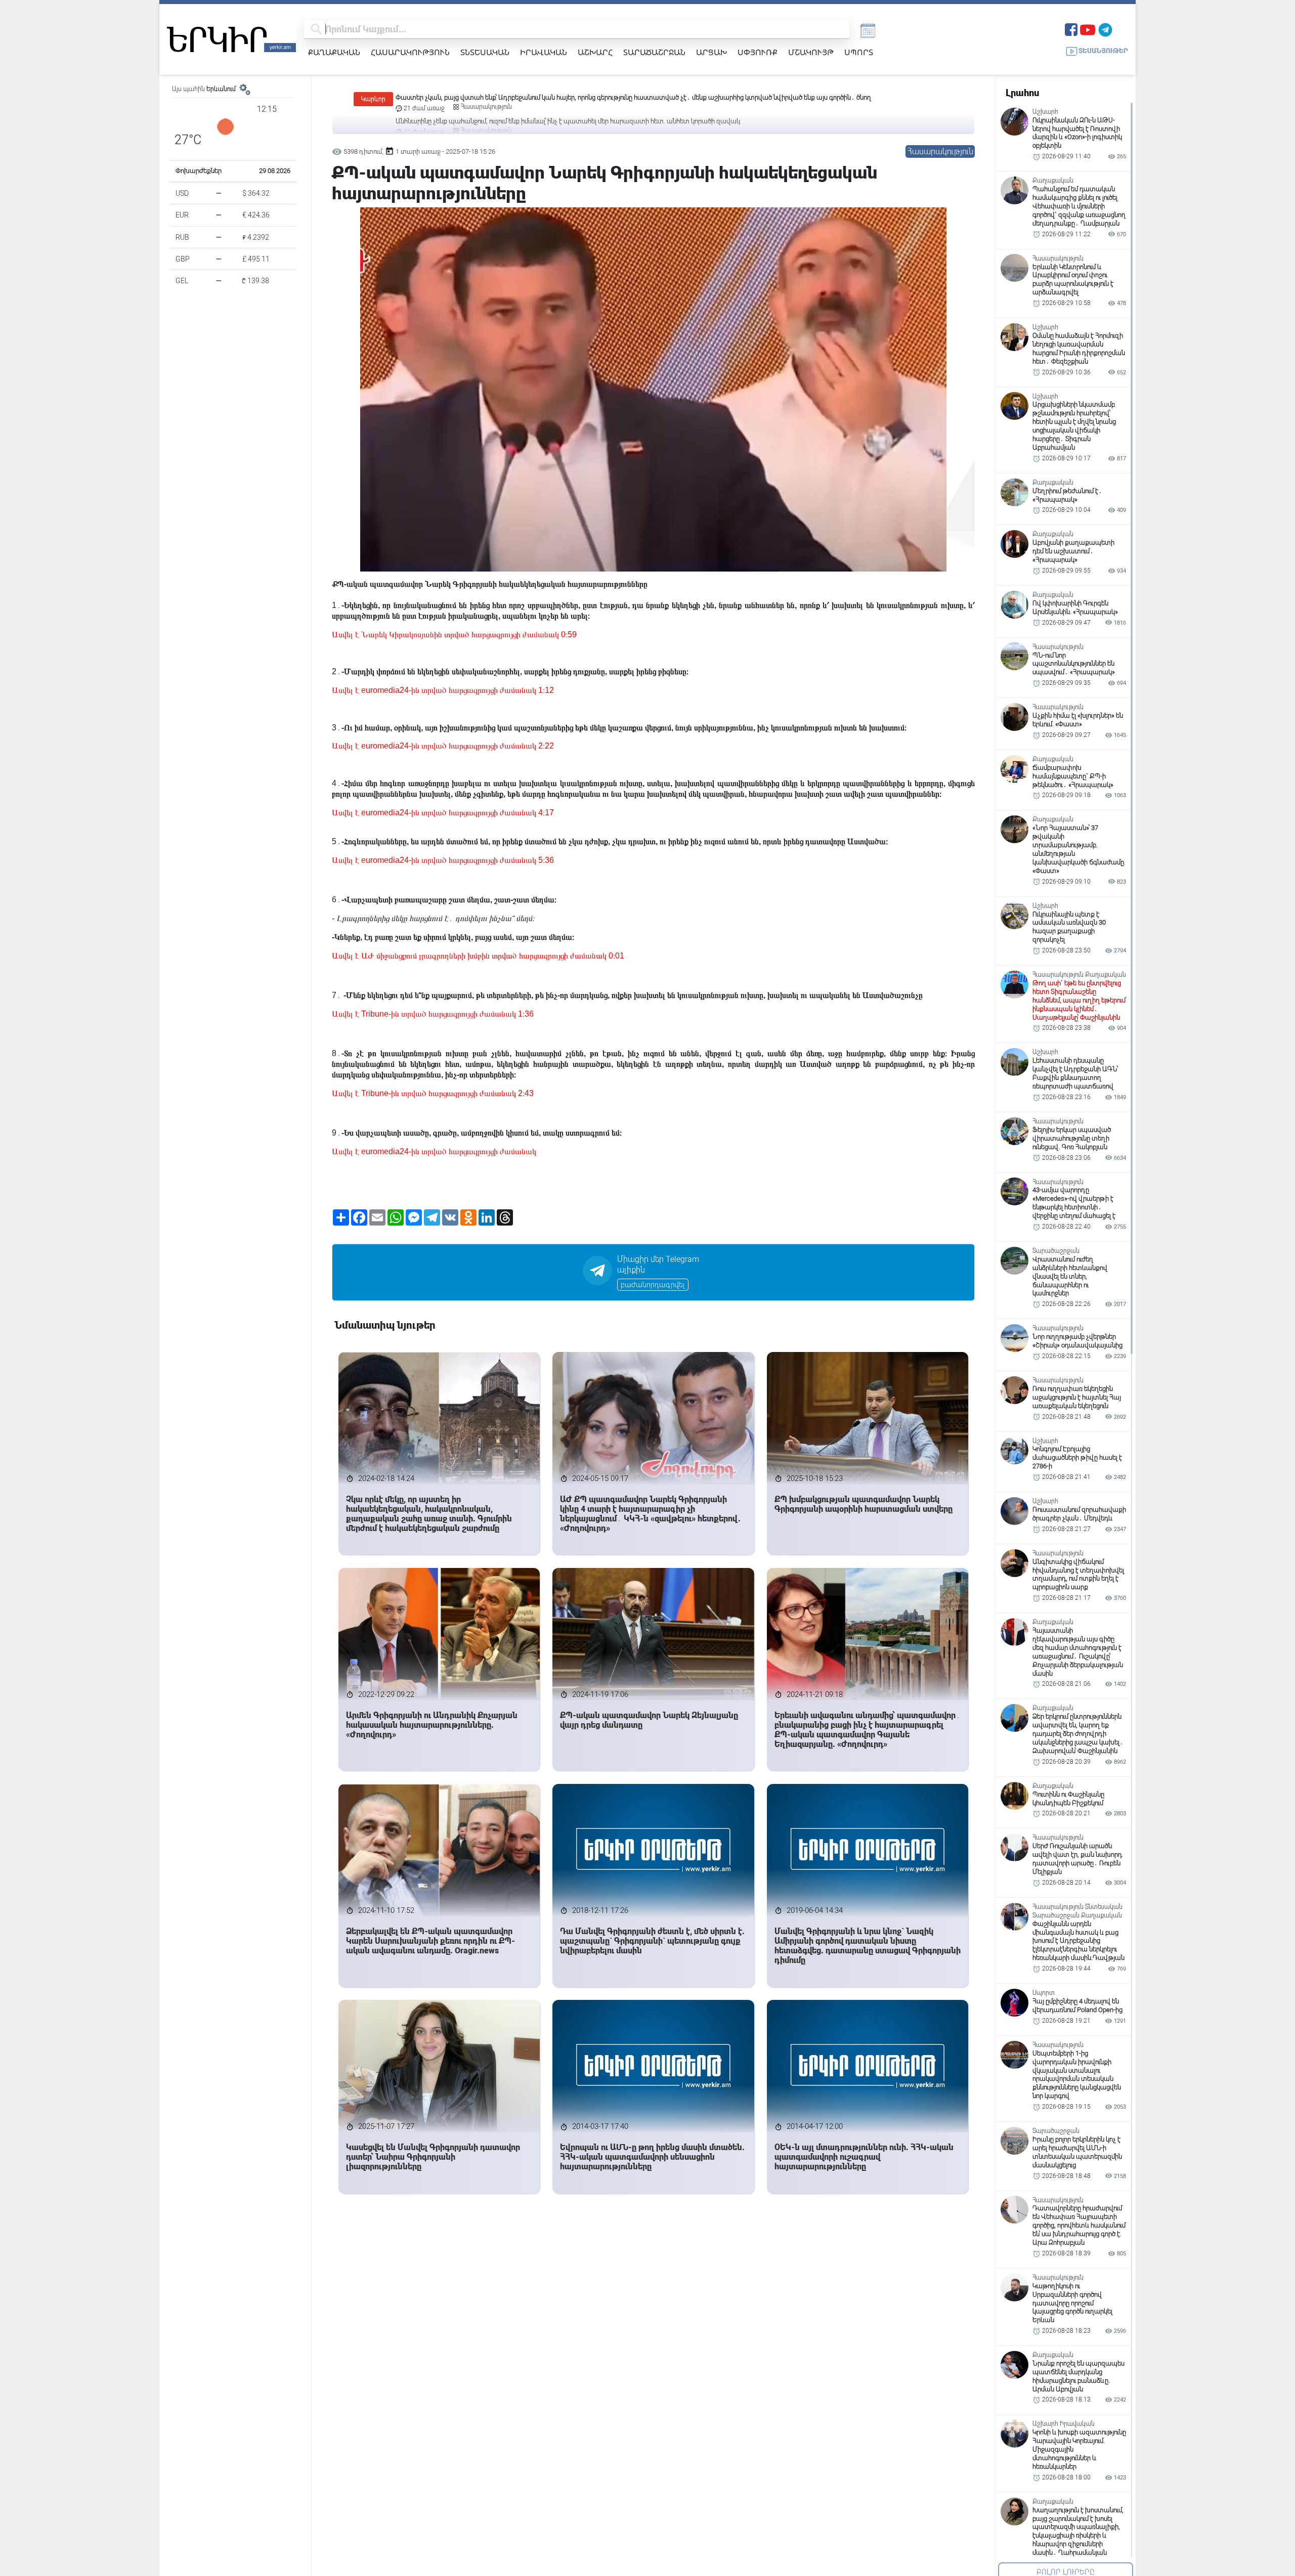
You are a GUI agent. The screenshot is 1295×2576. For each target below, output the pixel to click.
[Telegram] (1105, 29)
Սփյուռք (758, 52)
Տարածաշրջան (654, 52)
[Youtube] (1088, 29)
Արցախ (711, 52)
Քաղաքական (334, 52)
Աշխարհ (595, 52)
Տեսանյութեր (1103, 51)
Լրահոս (1022, 93)
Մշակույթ (811, 52)
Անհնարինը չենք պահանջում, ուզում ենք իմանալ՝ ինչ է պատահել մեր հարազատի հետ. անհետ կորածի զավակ (568, 97)
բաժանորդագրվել (653, 1285)
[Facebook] (1071, 29)
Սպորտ (859, 52)
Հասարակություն (410, 52)
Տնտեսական (485, 52)
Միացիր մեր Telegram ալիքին (658, 1264)
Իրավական (544, 52)
